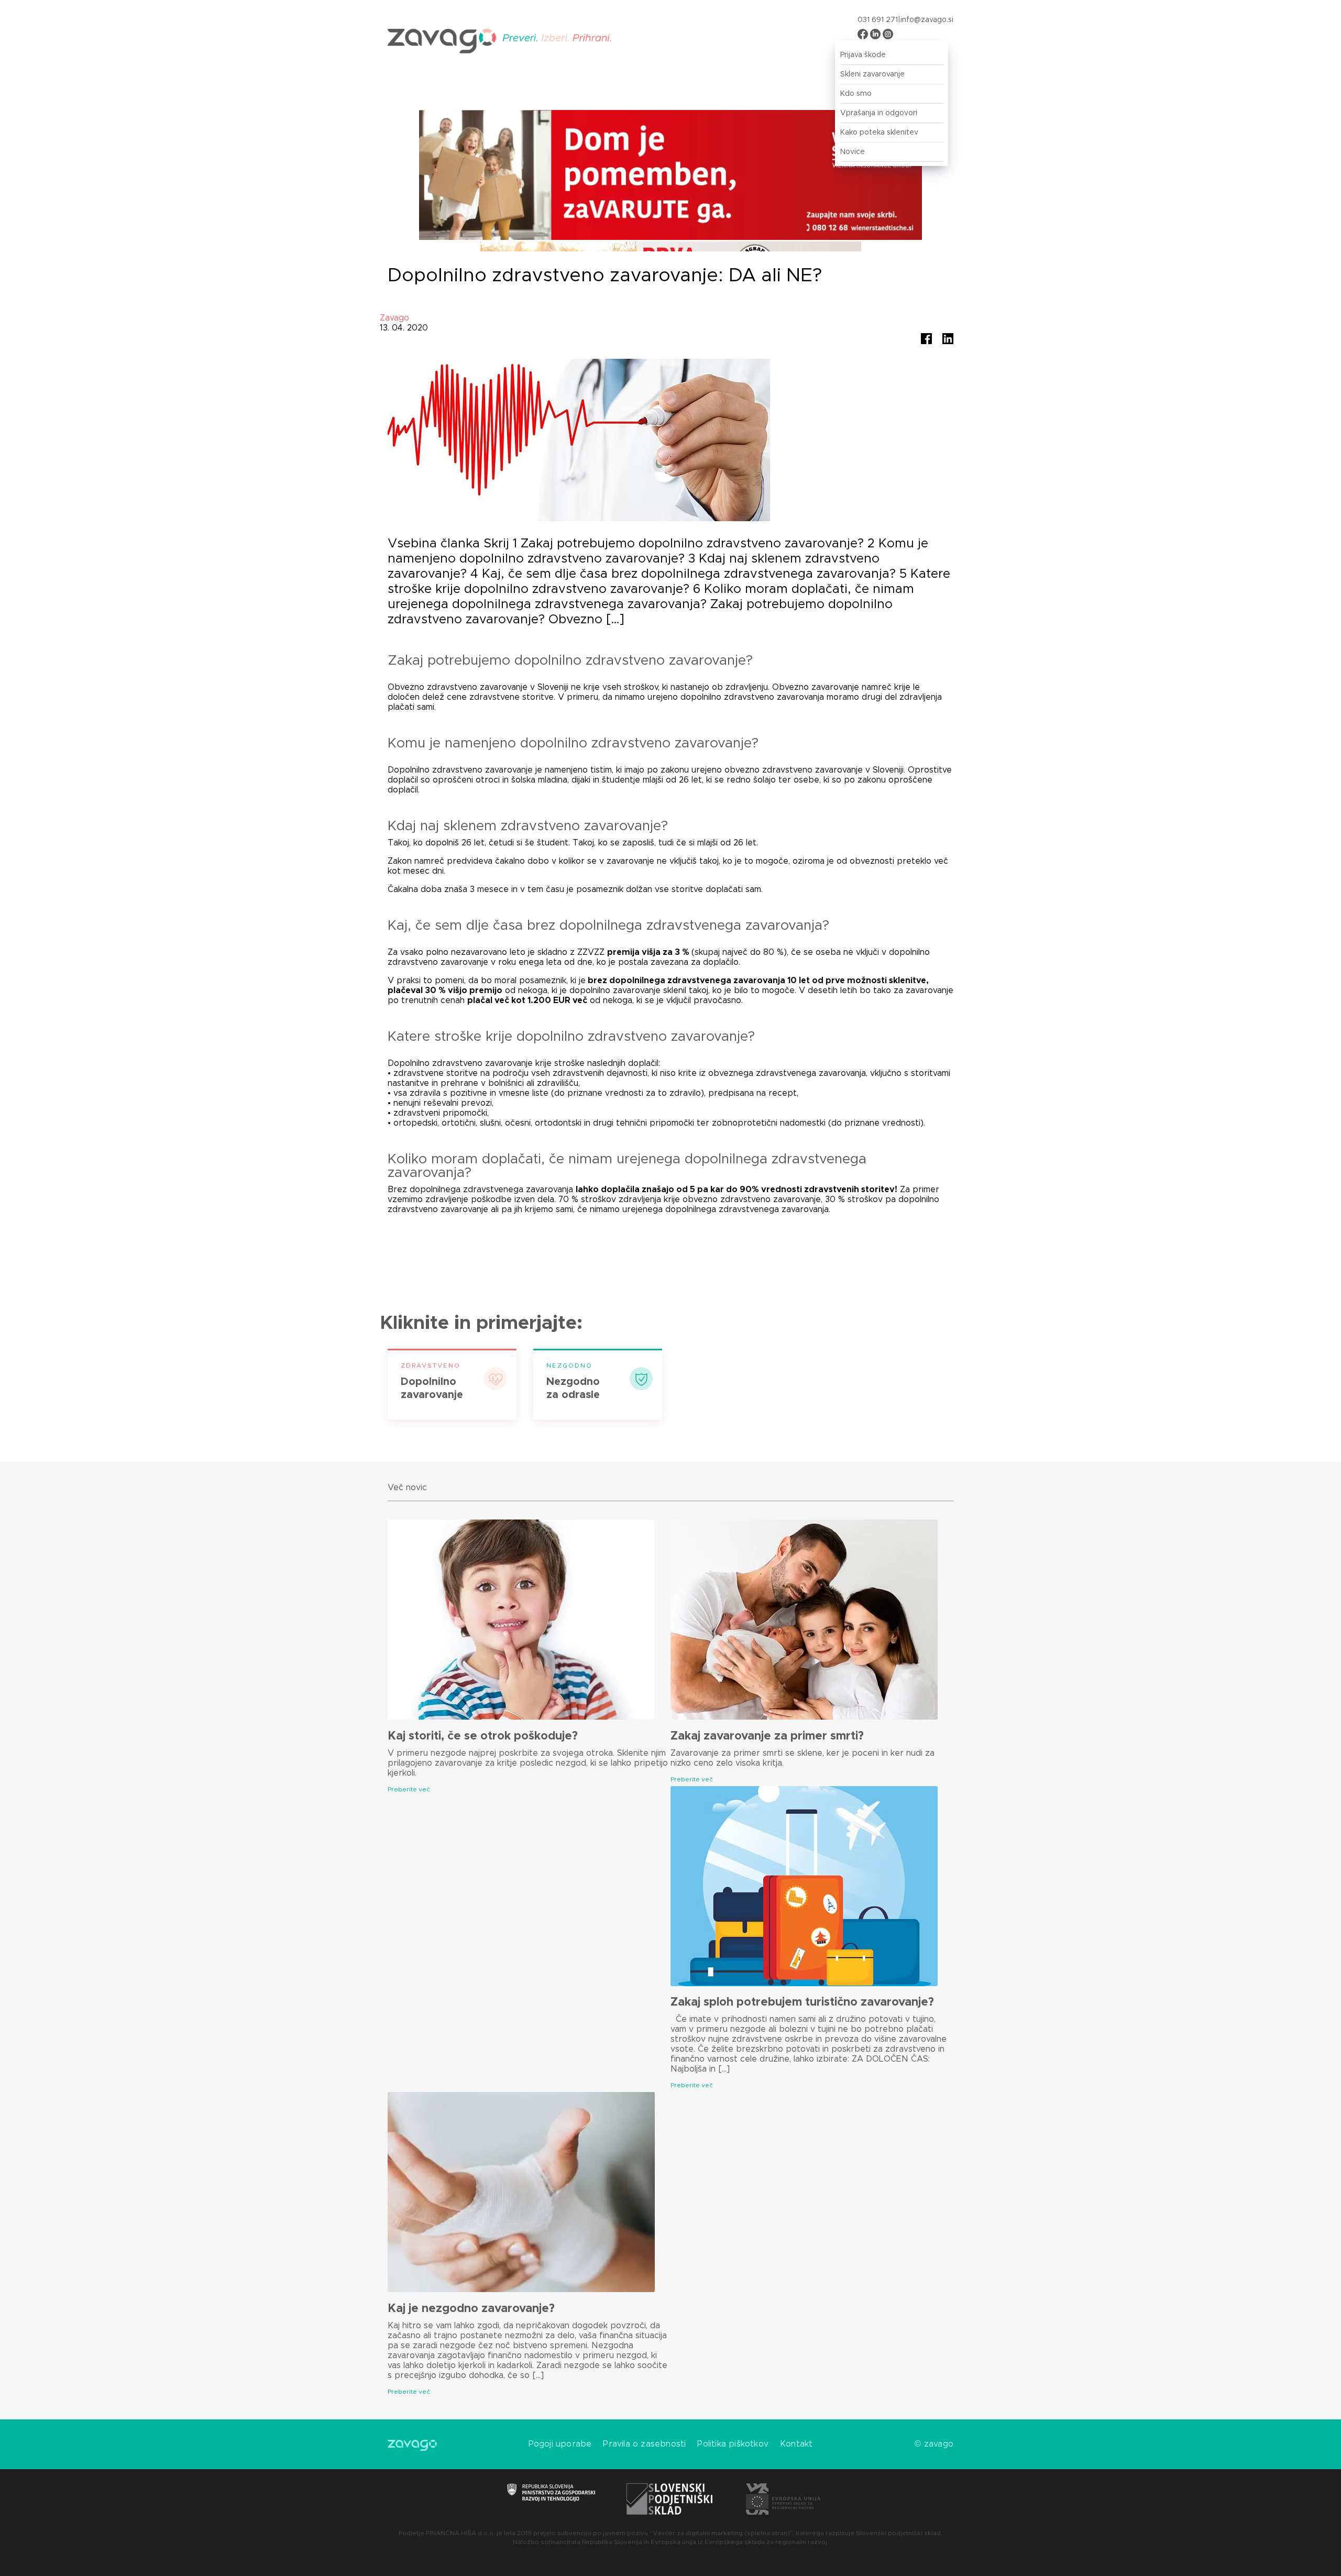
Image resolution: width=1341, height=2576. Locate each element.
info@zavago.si (927, 20)
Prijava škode (863, 55)
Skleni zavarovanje (872, 74)
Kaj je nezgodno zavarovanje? (471, 2309)
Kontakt (796, 2444)
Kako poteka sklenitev (879, 133)
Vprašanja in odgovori (879, 113)
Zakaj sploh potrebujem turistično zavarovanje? (802, 2002)
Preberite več (409, 1789)
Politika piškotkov (733, 2444)
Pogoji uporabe (560, 2444)
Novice (853, 152)
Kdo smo (856, 94)
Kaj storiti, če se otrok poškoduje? (483, 1736)
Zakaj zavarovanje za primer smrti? (767, 1736)
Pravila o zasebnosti (644, 2444)
